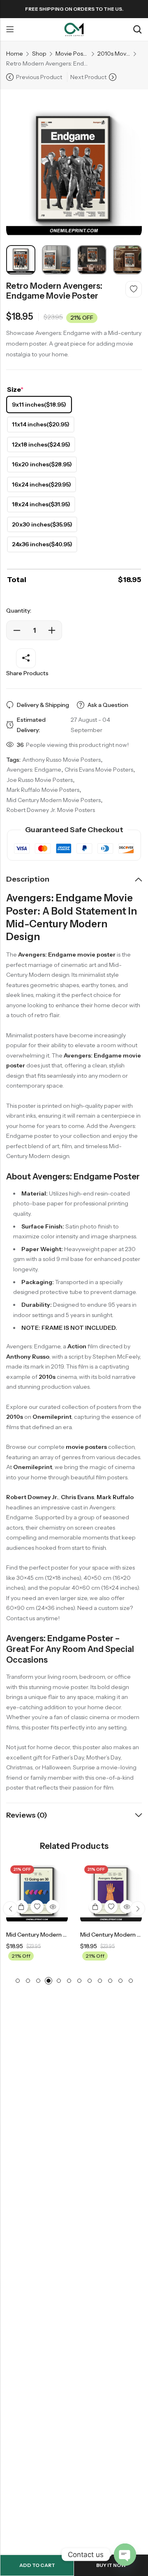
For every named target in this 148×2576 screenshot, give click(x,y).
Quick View (53, 1907)
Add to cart (37, 2565)
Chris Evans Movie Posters (99, 770)
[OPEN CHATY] (125, 2555)
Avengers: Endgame (34, 770)
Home (15, 54)
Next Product (88, 77)
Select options (21, 1907)
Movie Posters (72, 54)
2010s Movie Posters (114, 54)
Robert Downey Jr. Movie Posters (51, 810)
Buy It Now (111, 2565)
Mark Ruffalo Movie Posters (43, 790)
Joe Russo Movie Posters (40, 780)
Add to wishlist (134, 289)
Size (15, 389)
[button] (10, 1909)
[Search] (137, 29)
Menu (10, 30)
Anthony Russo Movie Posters (61, 760)
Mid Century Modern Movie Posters (54, 800)
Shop (39, 54)
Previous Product (39, 77)
